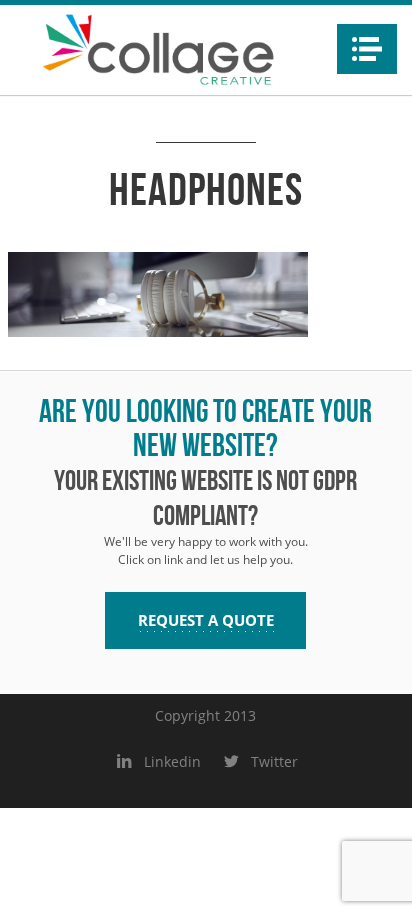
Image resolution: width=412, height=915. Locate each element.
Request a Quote (206, 620)
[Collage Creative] (158, 50)
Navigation (367, 49)
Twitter (274, 761)
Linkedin (172, 761)
